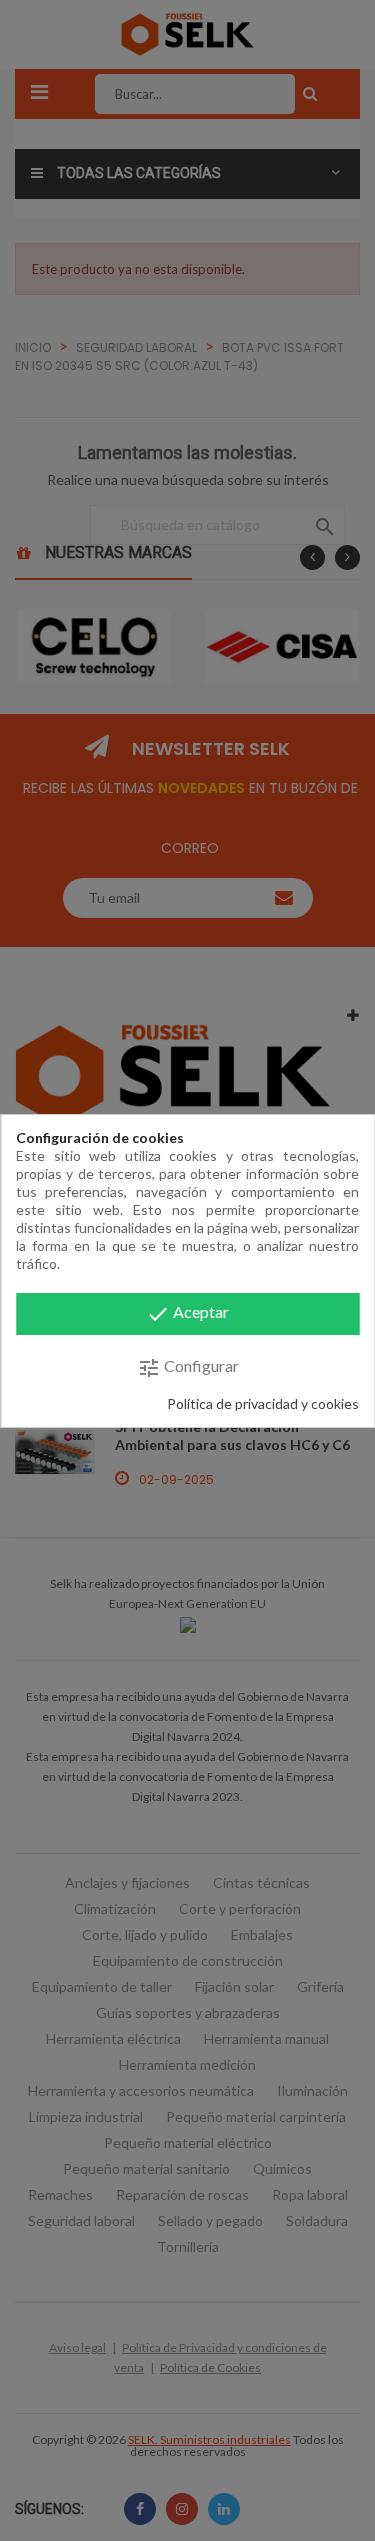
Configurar (188, 1368)
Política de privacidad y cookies (263, 1403)
